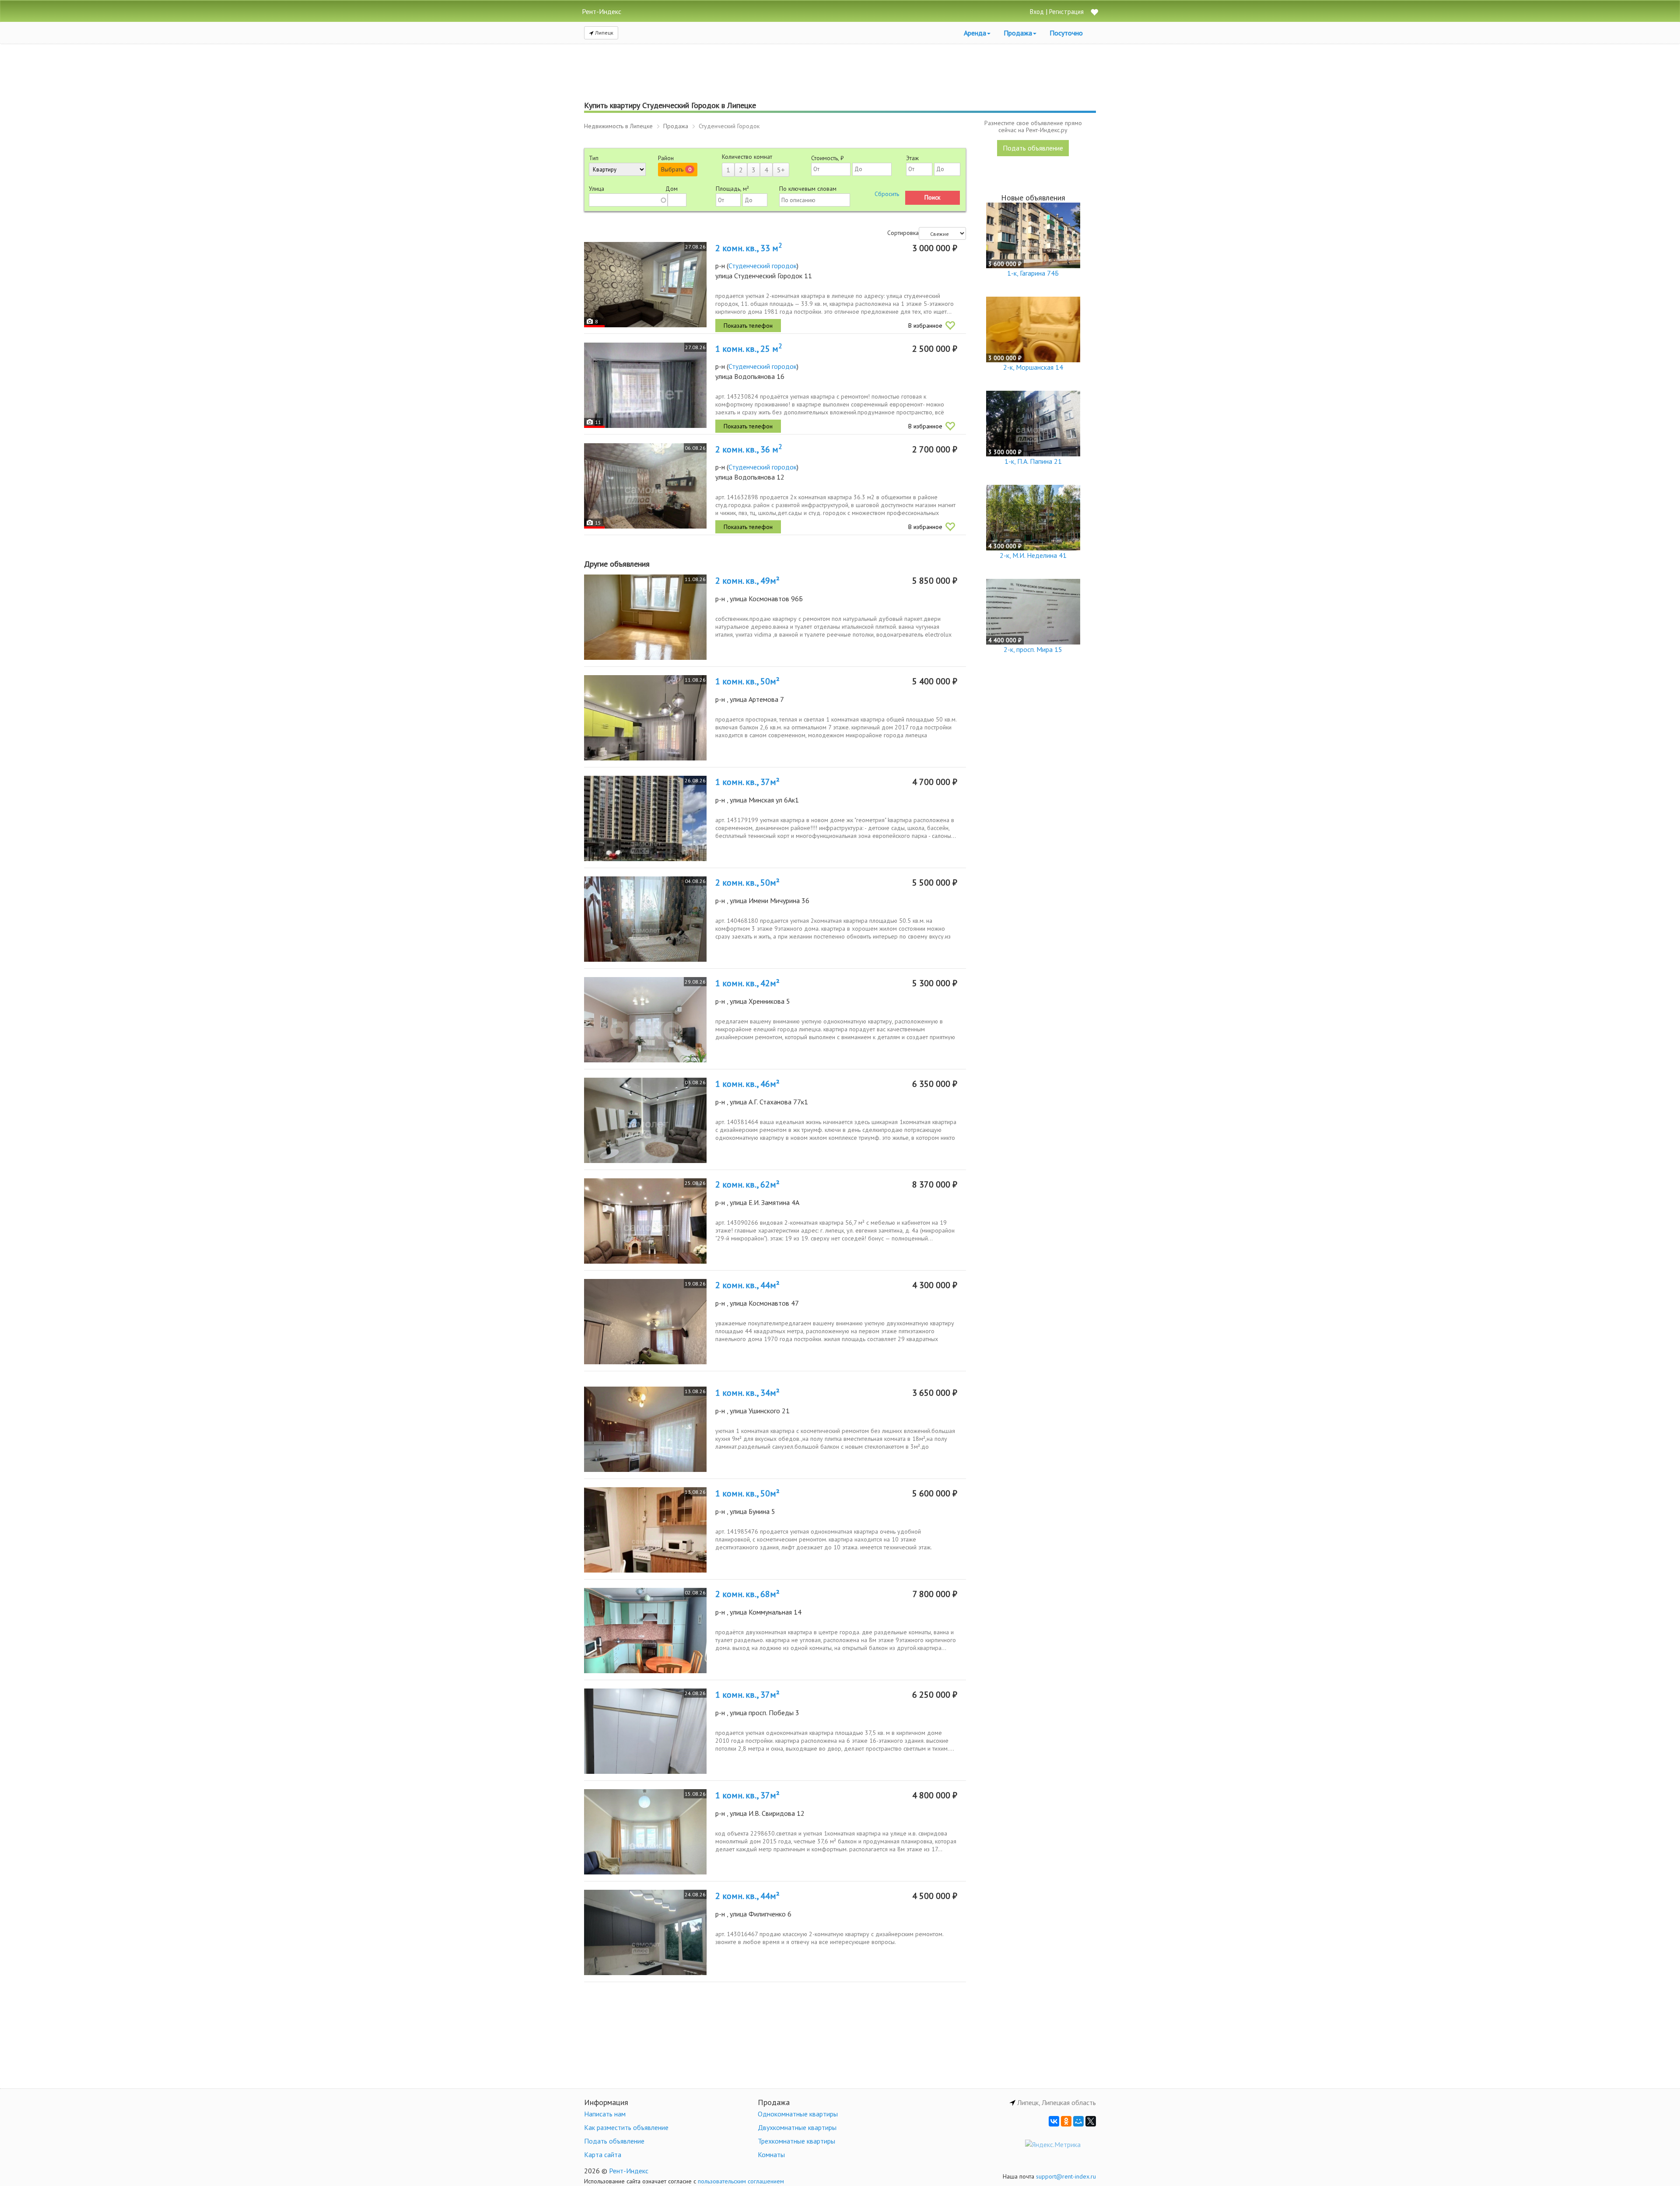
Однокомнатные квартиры (798, 2114)
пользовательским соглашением (741, 2181)
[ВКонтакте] (1054, 2121)
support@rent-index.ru (1066, 2176)
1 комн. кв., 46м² (747, 1084)
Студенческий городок (763, 266)
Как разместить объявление (626, 2127)
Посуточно (1066, 33)
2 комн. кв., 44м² (747, 1285)
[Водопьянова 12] (645, 486)
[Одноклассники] (1066, 2121)
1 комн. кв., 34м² (747, 1393)
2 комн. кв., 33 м (749, 248)
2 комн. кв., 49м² (747, 581)
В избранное (925, 326)
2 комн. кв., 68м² (747, 1594)
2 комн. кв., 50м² (747, 883)
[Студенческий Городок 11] (645, 285)
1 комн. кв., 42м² (747, 983)
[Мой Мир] (1078, 2121)
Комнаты (771, 2154)
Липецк (604, 33)
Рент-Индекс (629, 2171)
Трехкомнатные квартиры (796, 2141)
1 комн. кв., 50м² (747, 681)
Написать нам (605, 2114)
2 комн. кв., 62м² (747, 1184)
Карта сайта (603, 2154)
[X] (1091, 2121)
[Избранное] (1094, 13)
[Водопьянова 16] (645, 385)
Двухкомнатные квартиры (797, 2127)
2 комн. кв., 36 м (749, 449)
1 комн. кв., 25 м (749, 349)
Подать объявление (1033, 148)
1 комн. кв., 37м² (747, 782)
